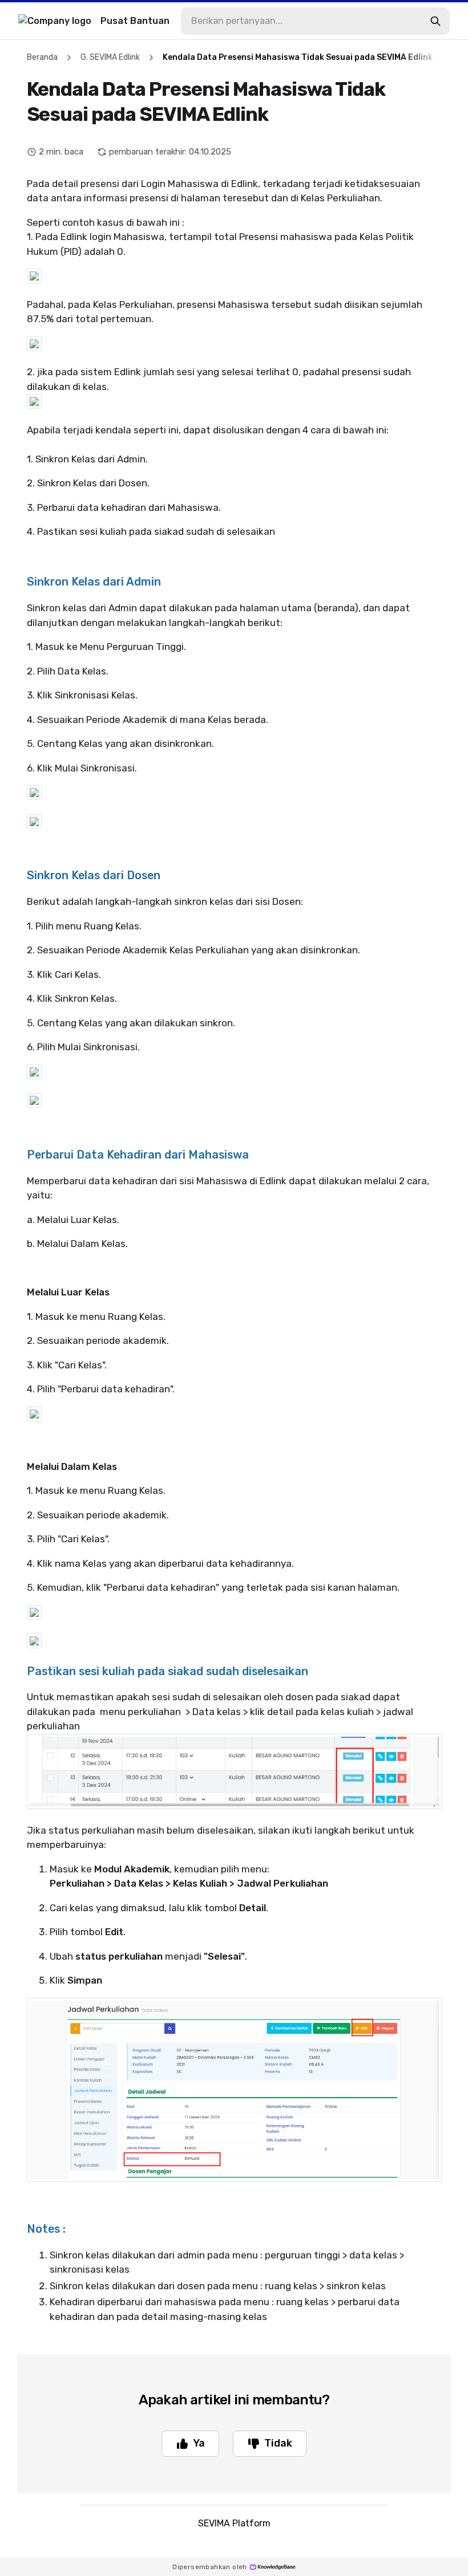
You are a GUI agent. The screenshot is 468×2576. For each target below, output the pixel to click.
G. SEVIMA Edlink (110, 57)
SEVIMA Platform (234, 2523)
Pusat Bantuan (135, 21)
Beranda (42, 57)
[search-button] (435, 21)
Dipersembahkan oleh (210, 2567)
